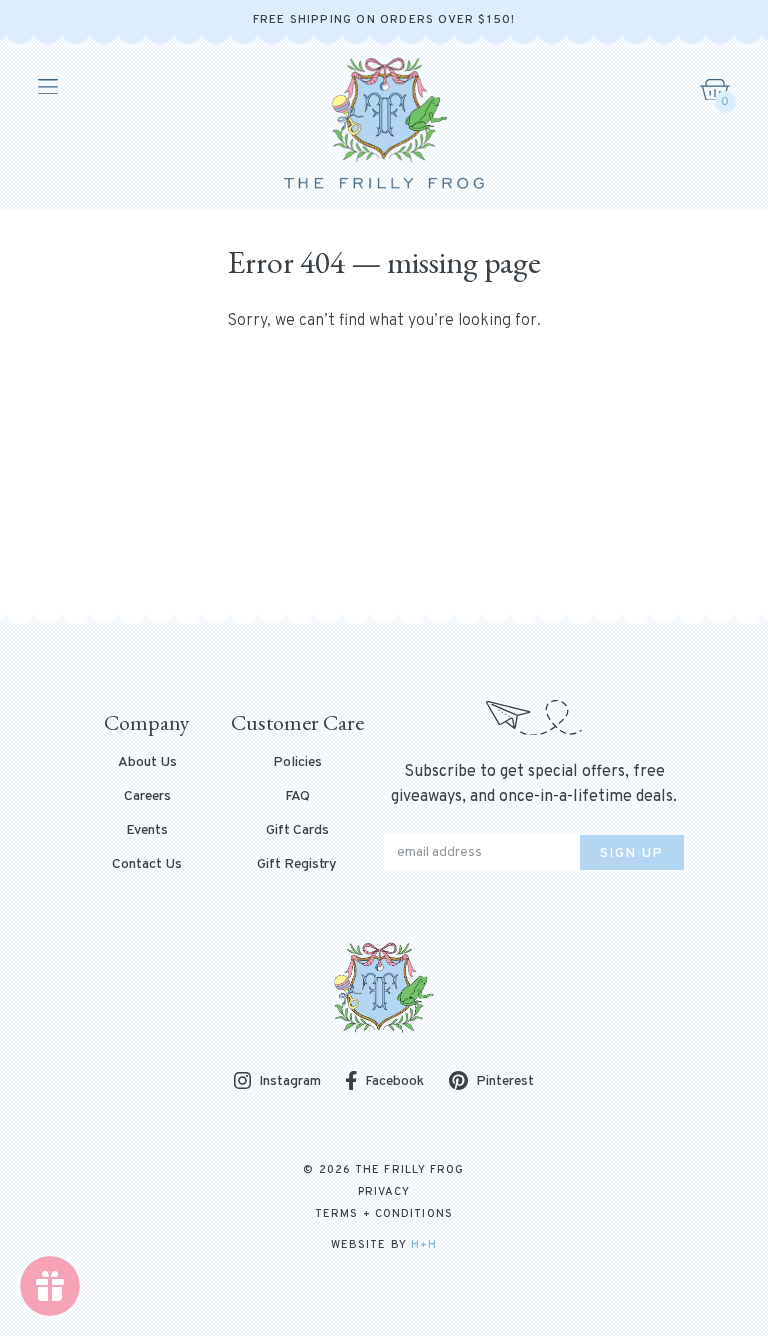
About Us (147, 763)
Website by (384, 1245)
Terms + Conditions (384, 1214)
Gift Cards (297, 831)
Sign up (632, 853)
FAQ (297, 797)
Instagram (290, 1082)
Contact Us (147, 865)
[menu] (46, 87)
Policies (297, 763)
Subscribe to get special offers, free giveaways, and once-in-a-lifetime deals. (534, 784)
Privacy (384, 1192)
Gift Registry (297, 865)
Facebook (394, 1081)
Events (147, 831)
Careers (147, 797)
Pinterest (505, 1081)
